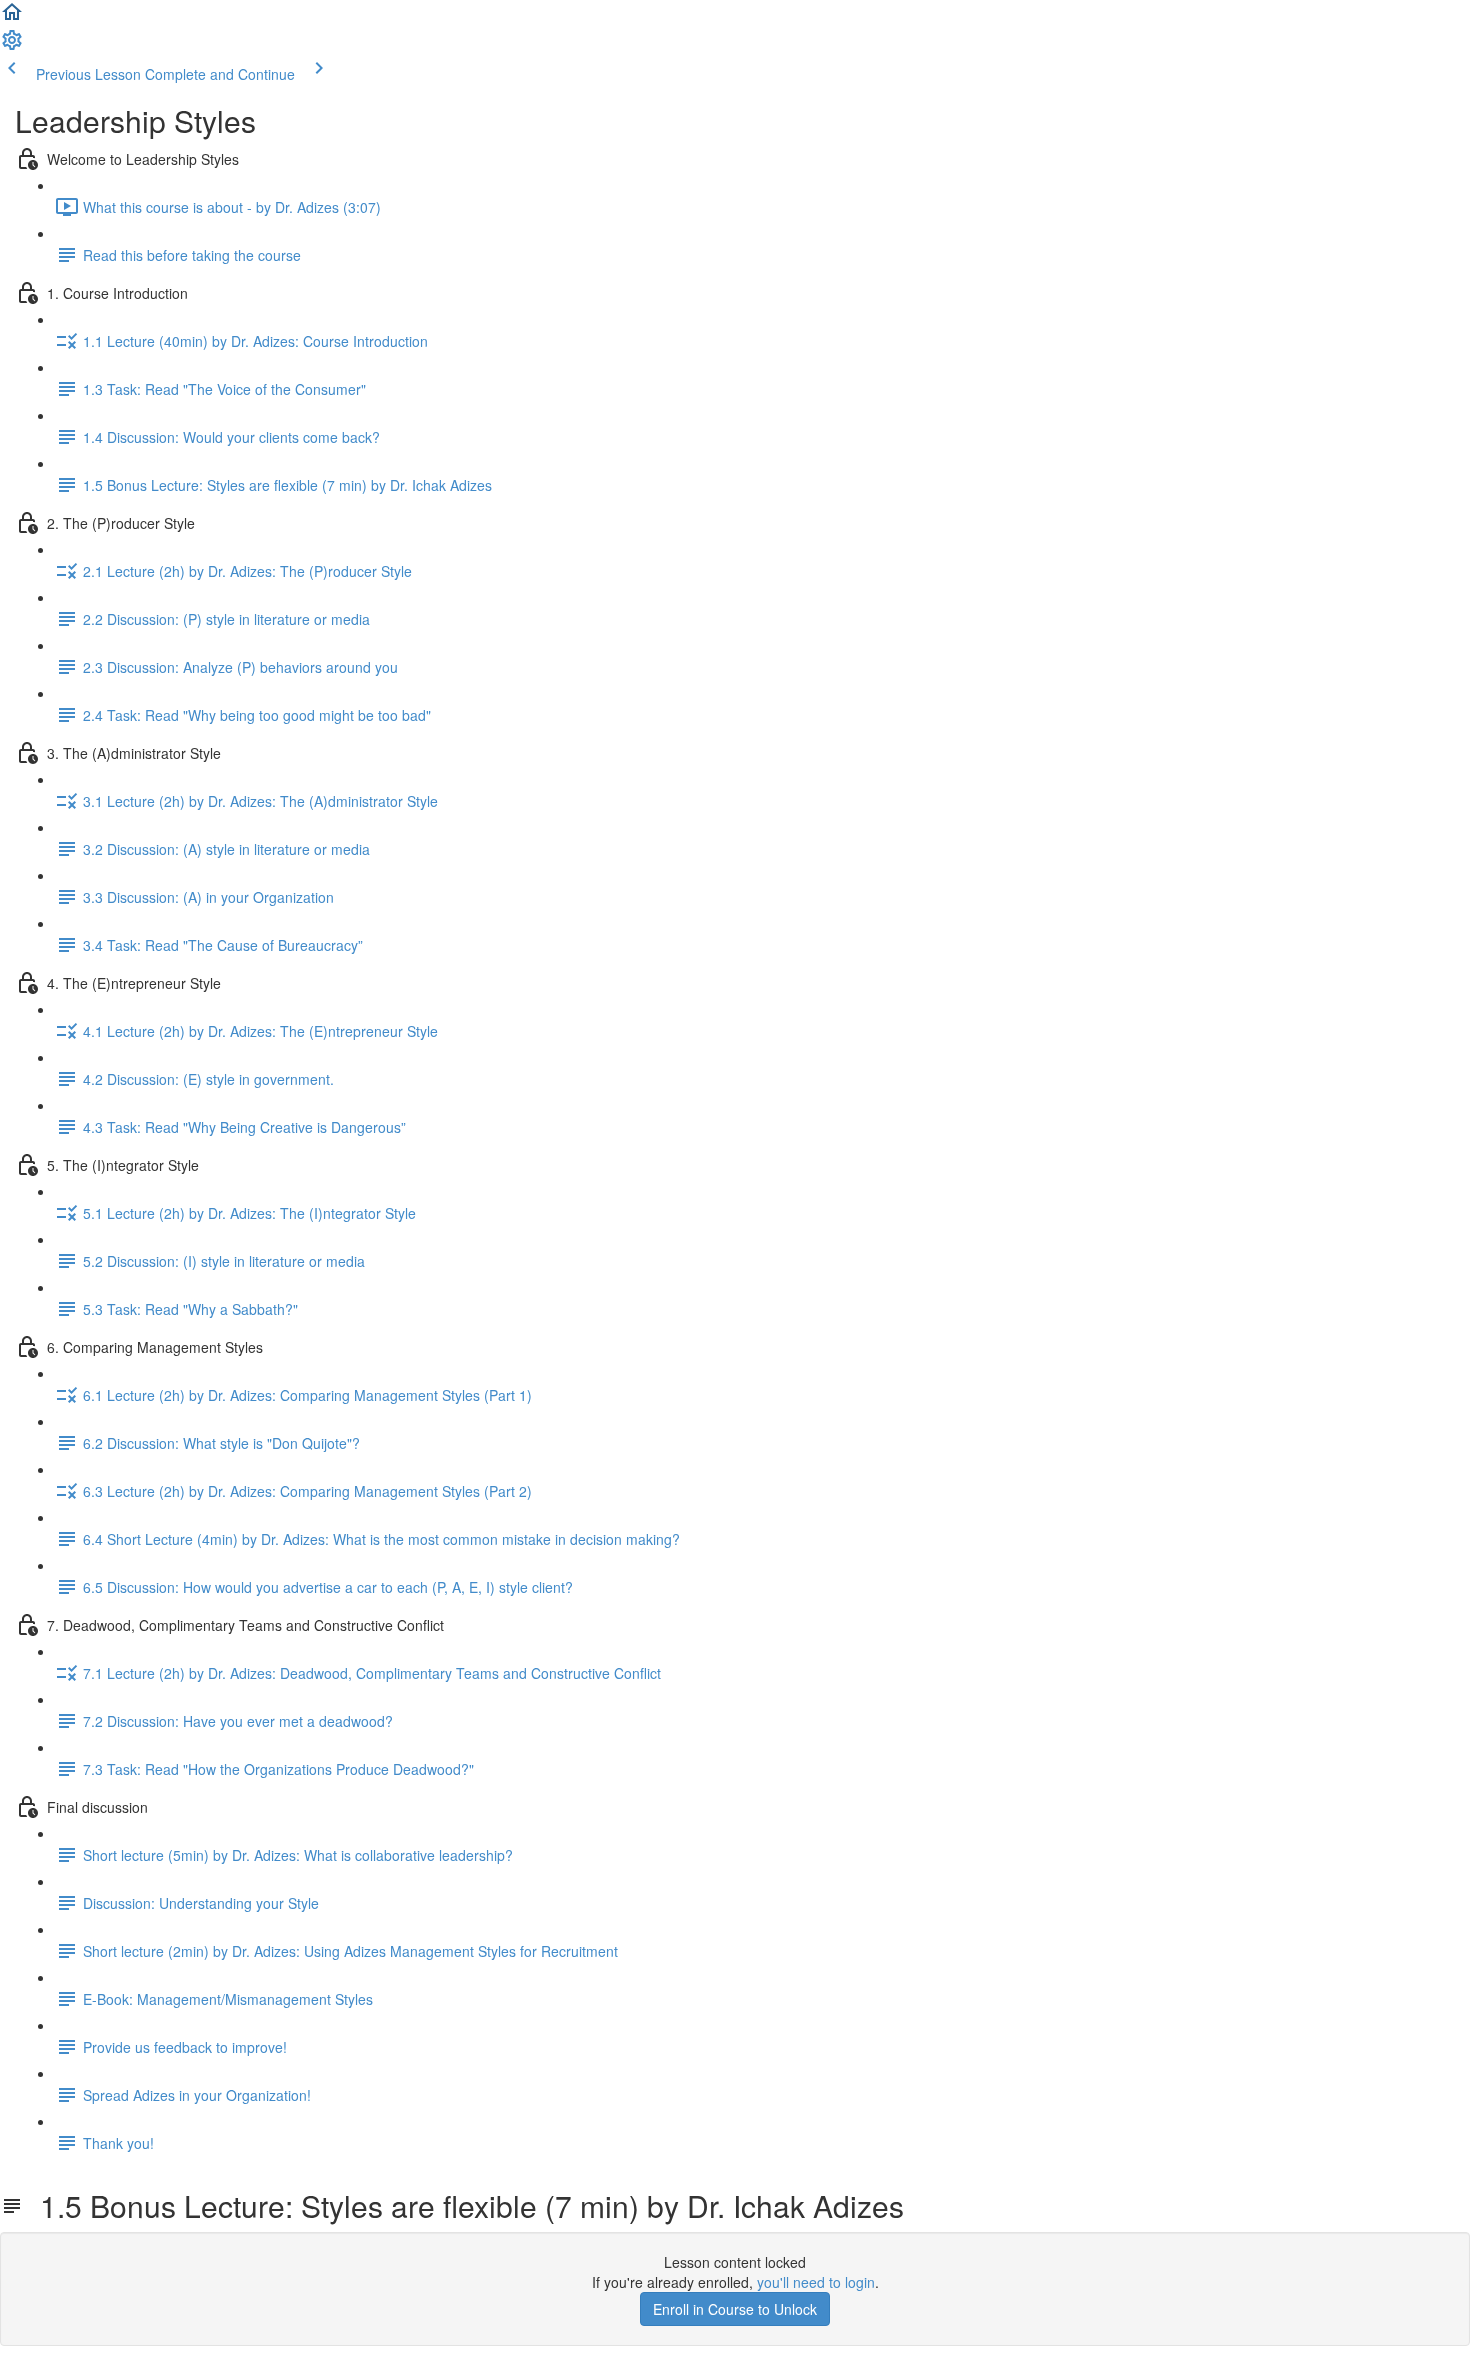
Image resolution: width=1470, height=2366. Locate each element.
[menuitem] (12, 46)
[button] (12, 18)
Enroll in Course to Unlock (735, 2309)
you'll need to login (816, 2282)
